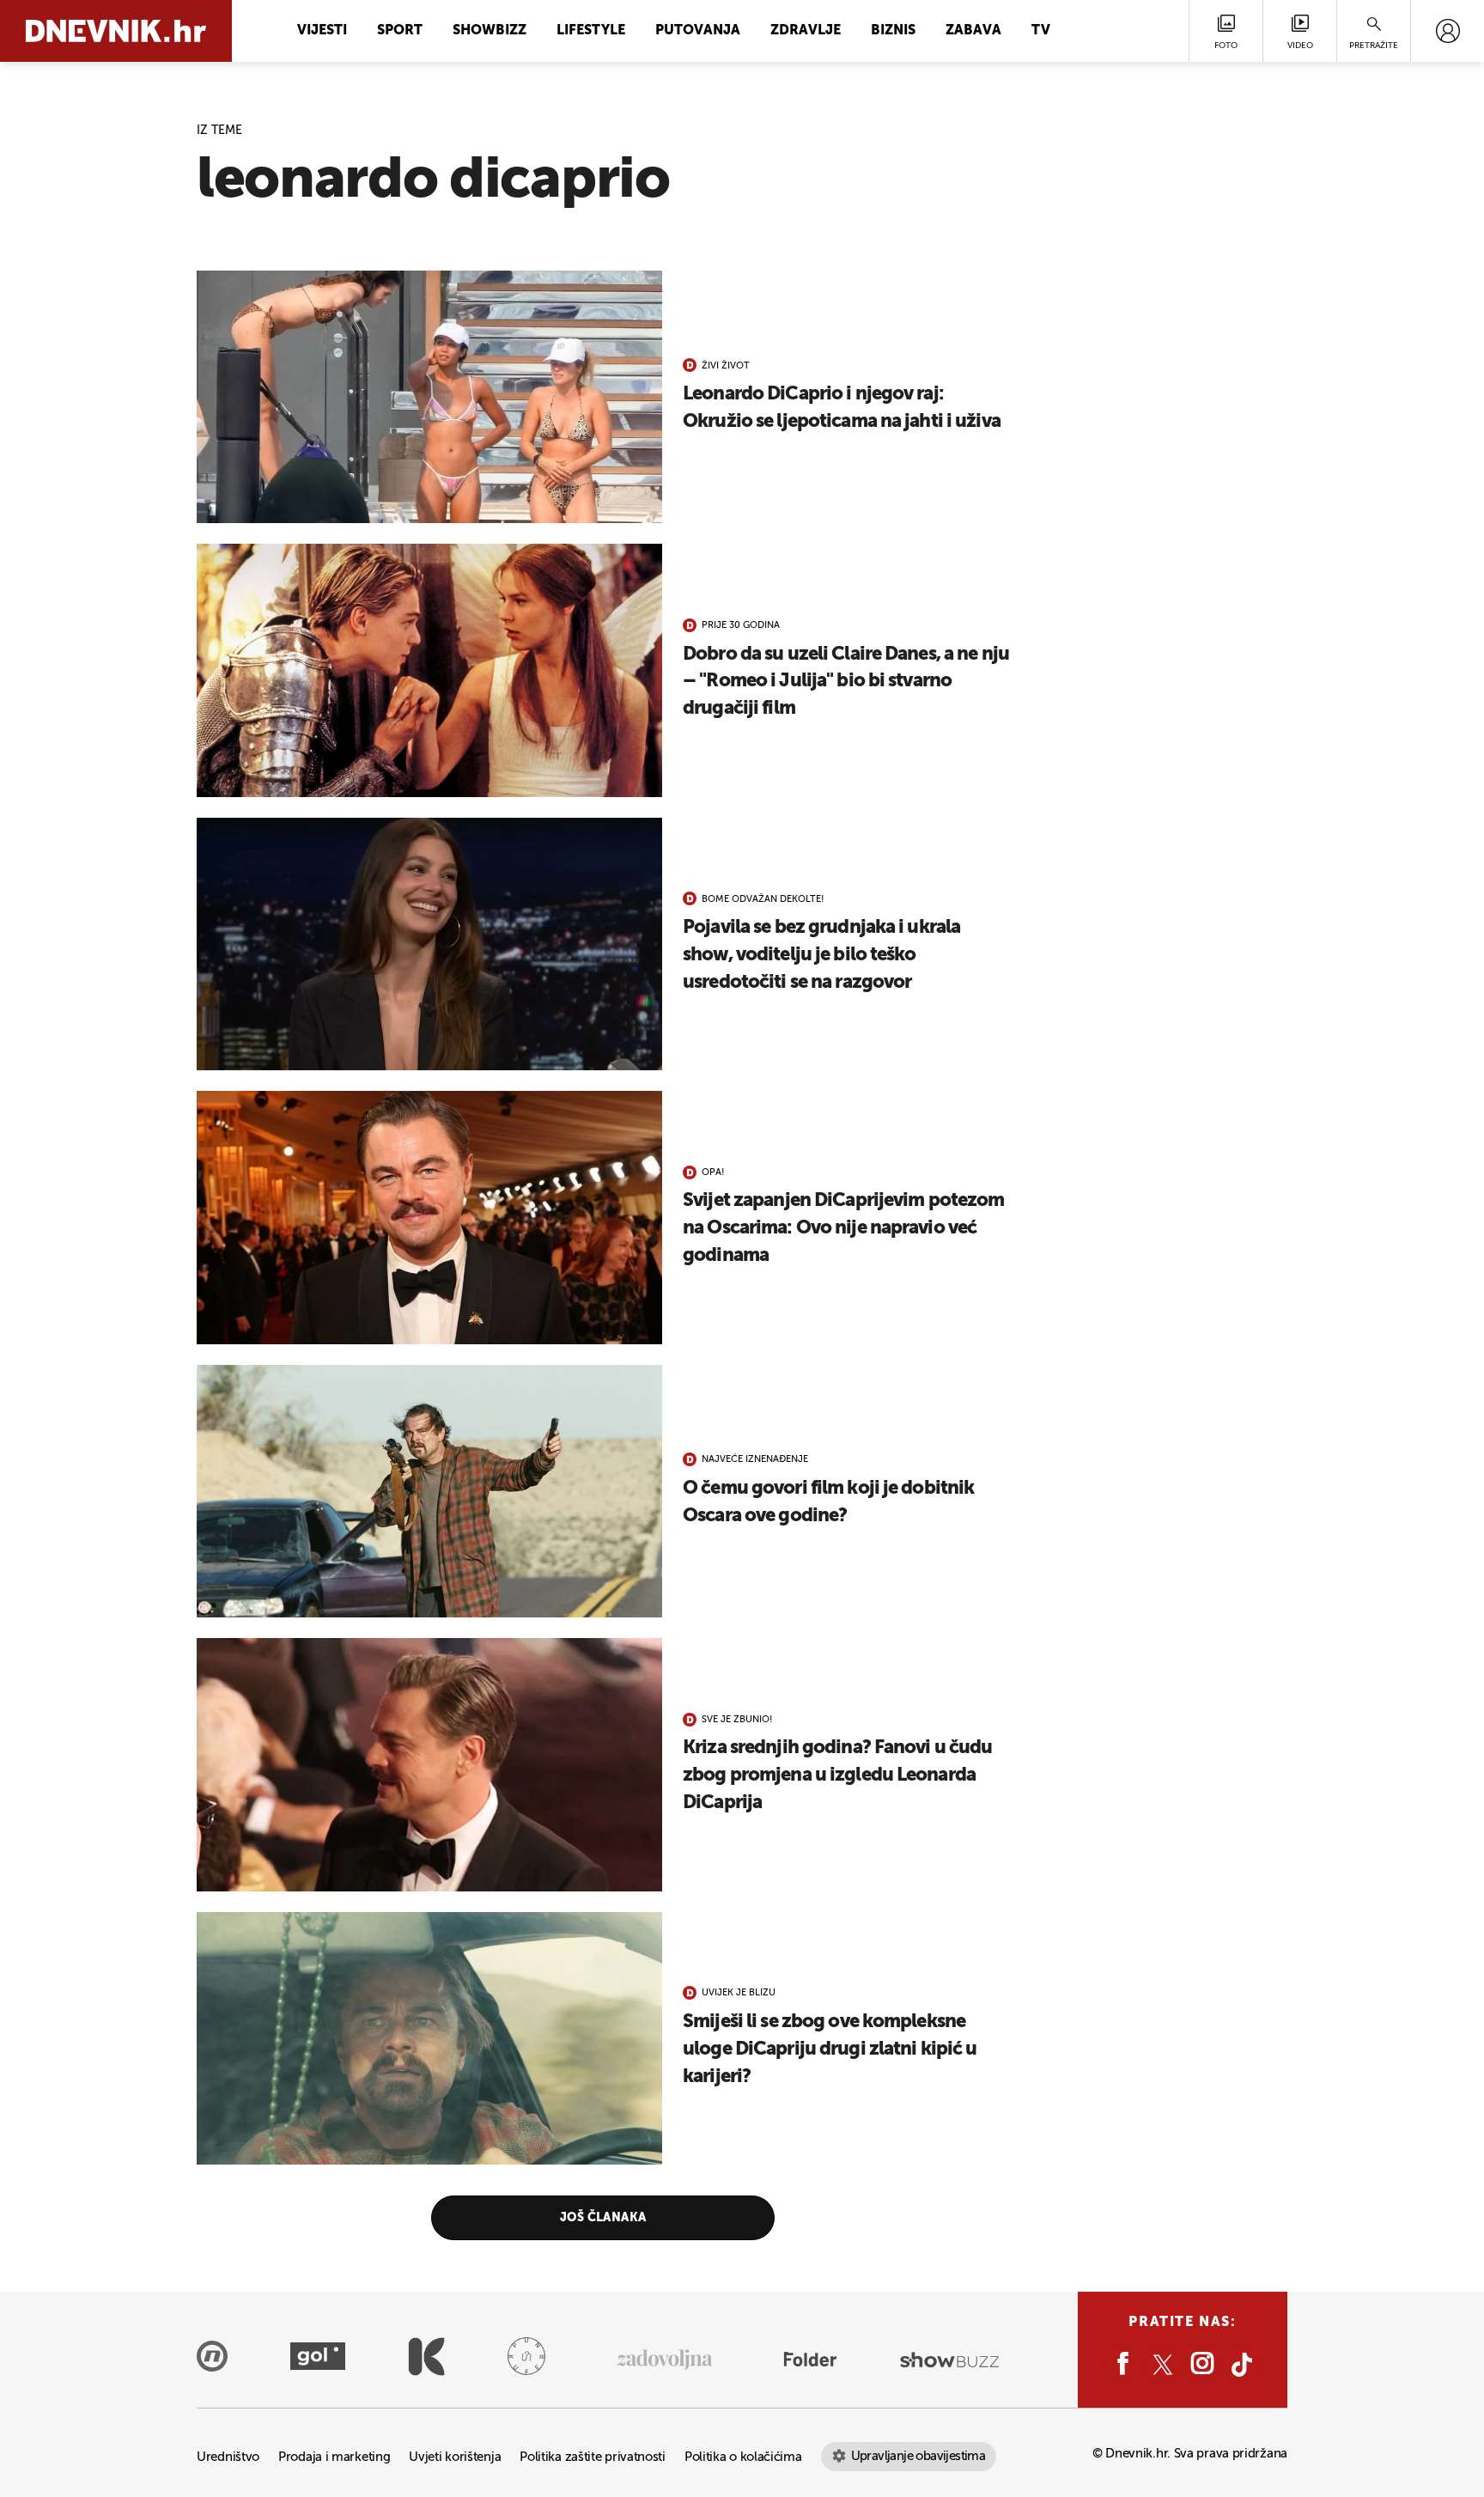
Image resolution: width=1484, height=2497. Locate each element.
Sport (400, 31)
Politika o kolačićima (743, 2457)
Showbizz (490, 31)
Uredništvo (228, 2457)
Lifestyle (591, 31)
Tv (1041, 31)
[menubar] (1448, 31)
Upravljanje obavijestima (918, 2456)
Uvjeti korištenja (455, 2457)
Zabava (973, 31)
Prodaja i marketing (334, 2457)
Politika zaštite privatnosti (593, 2457)
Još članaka (603, 2218)
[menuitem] (1448, 31)
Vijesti (322, 31)
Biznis (893, 31)
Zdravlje (806, 31)
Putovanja (698, 31)
